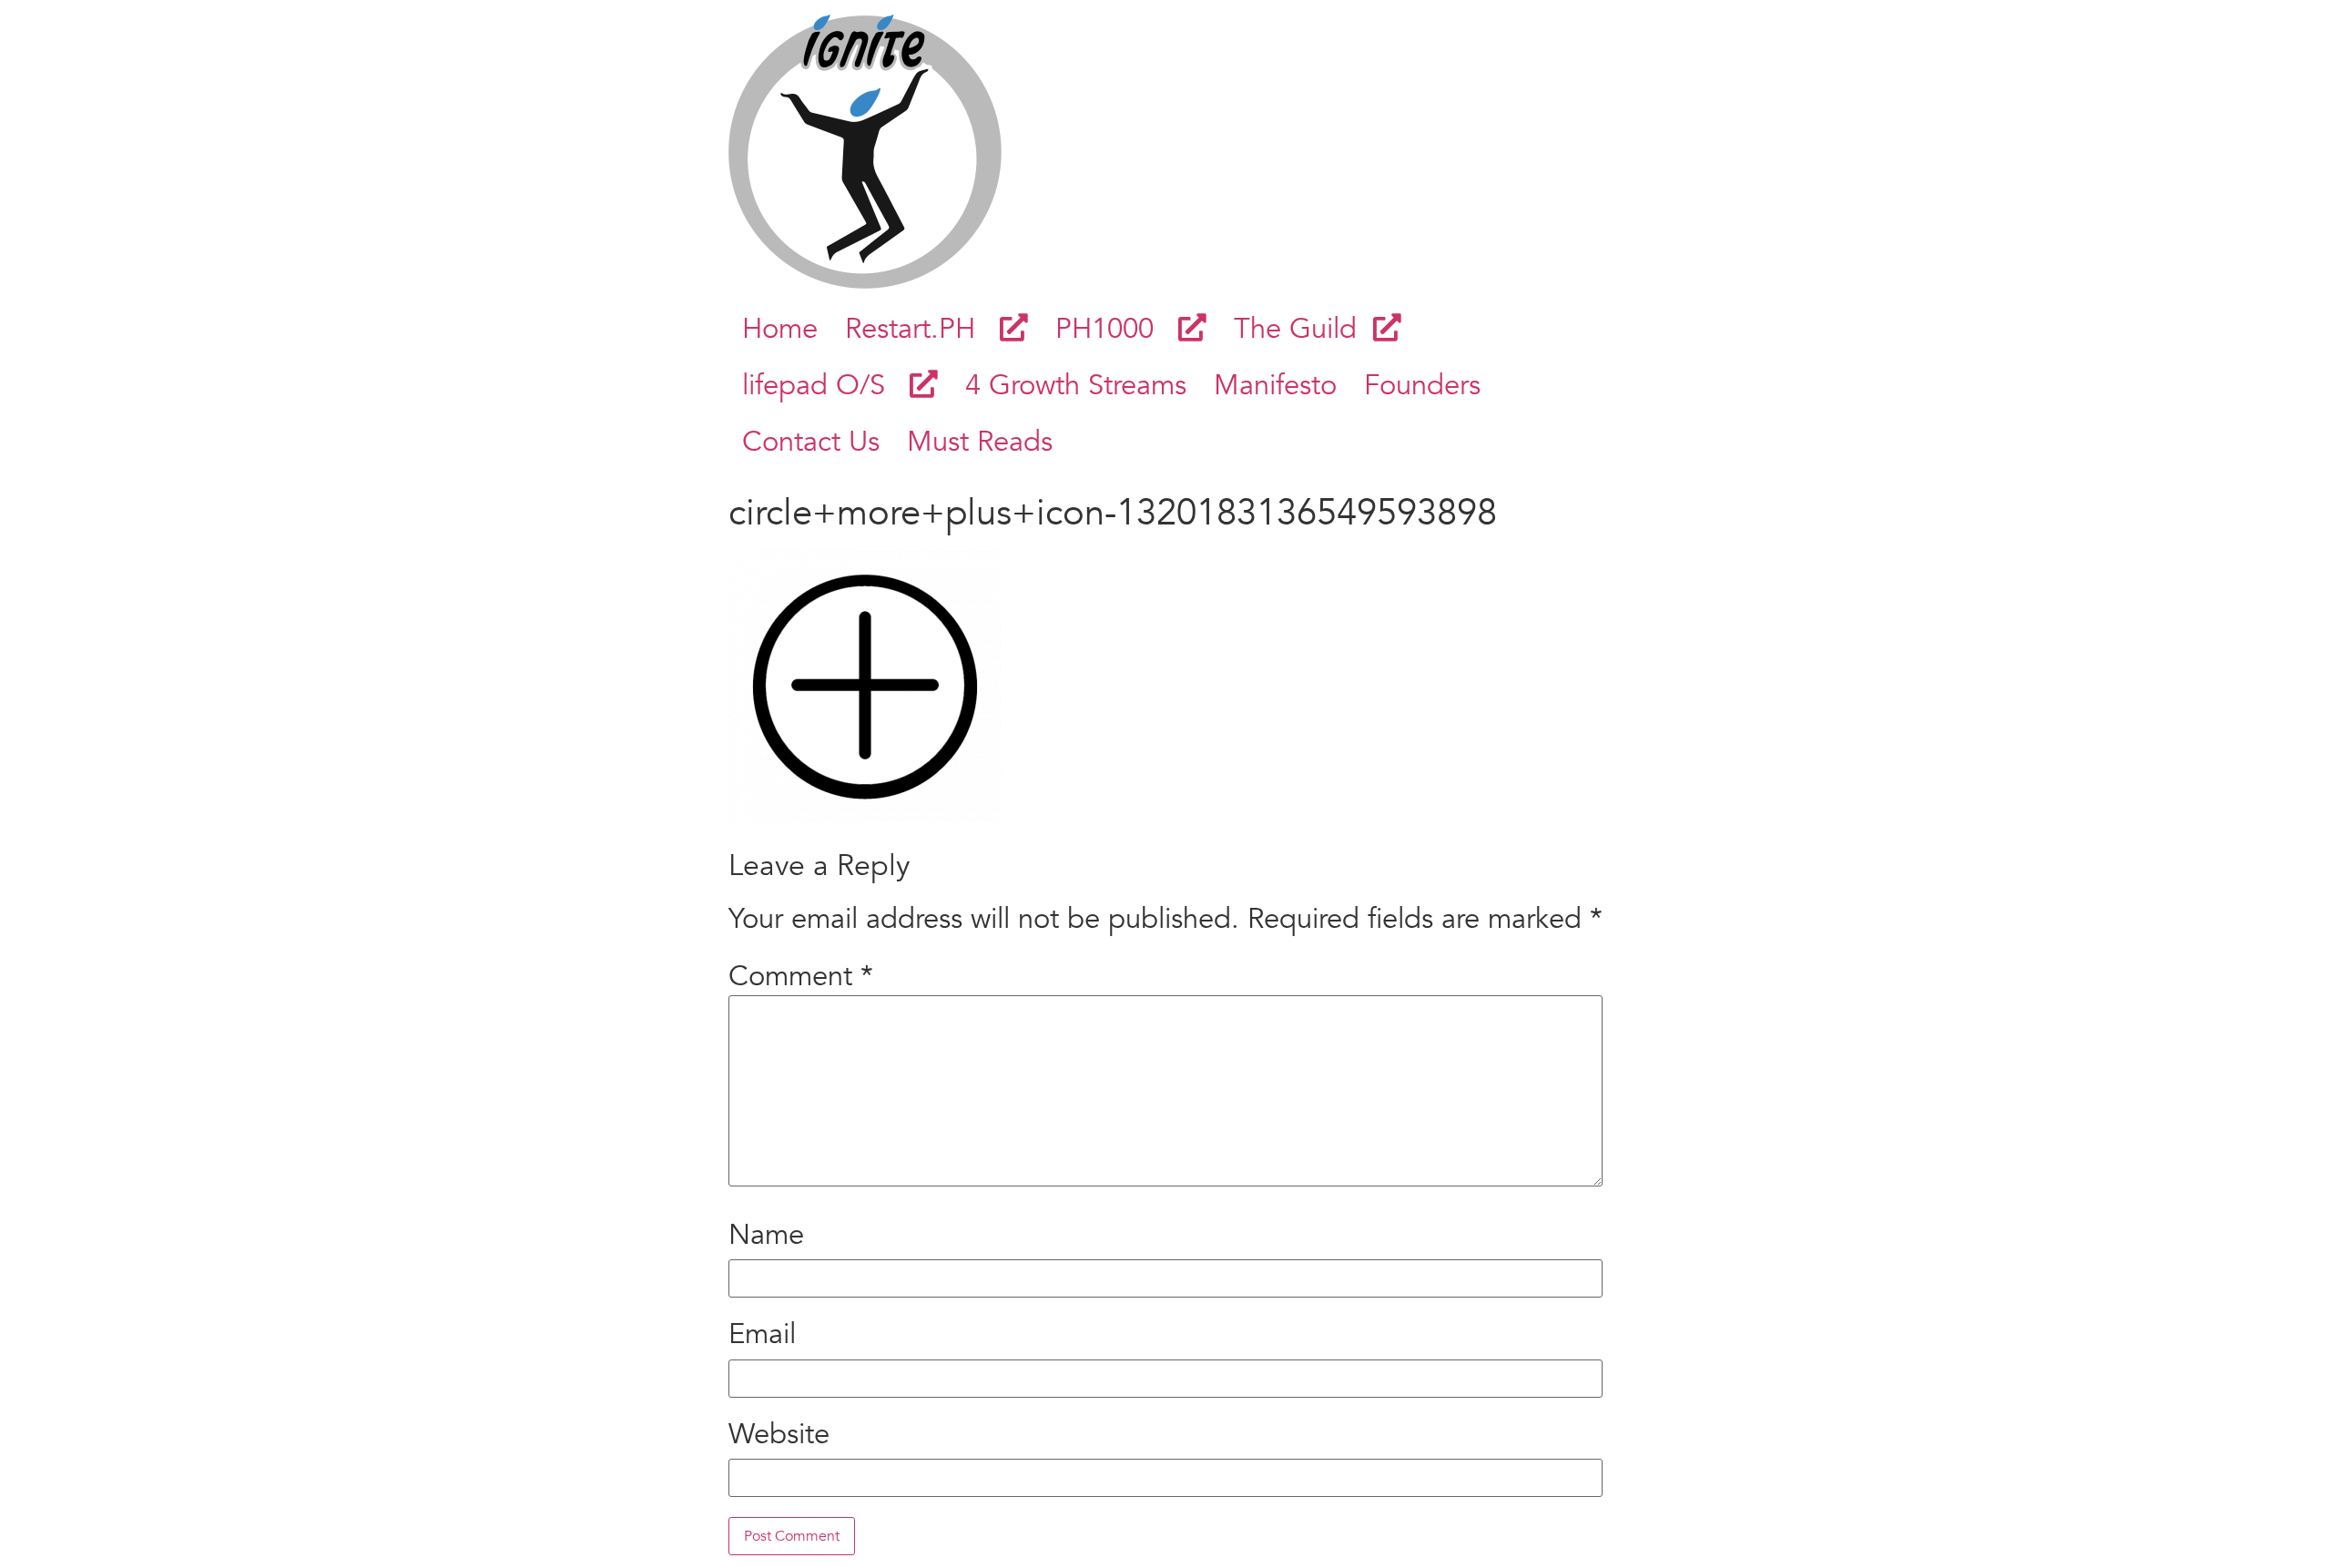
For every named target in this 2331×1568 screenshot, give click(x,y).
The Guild (1303, 329)
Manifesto (1275, 385)
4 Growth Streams (1076, 385)
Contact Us (811, 442)
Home (780, 329)
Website (779, 1435)
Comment (801, 977)
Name (766, 1235)
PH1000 (1117, 329)
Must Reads (980, 442)
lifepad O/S (826, 385)
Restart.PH (922, 329)
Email (762, 1334)
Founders (1422, 385)
